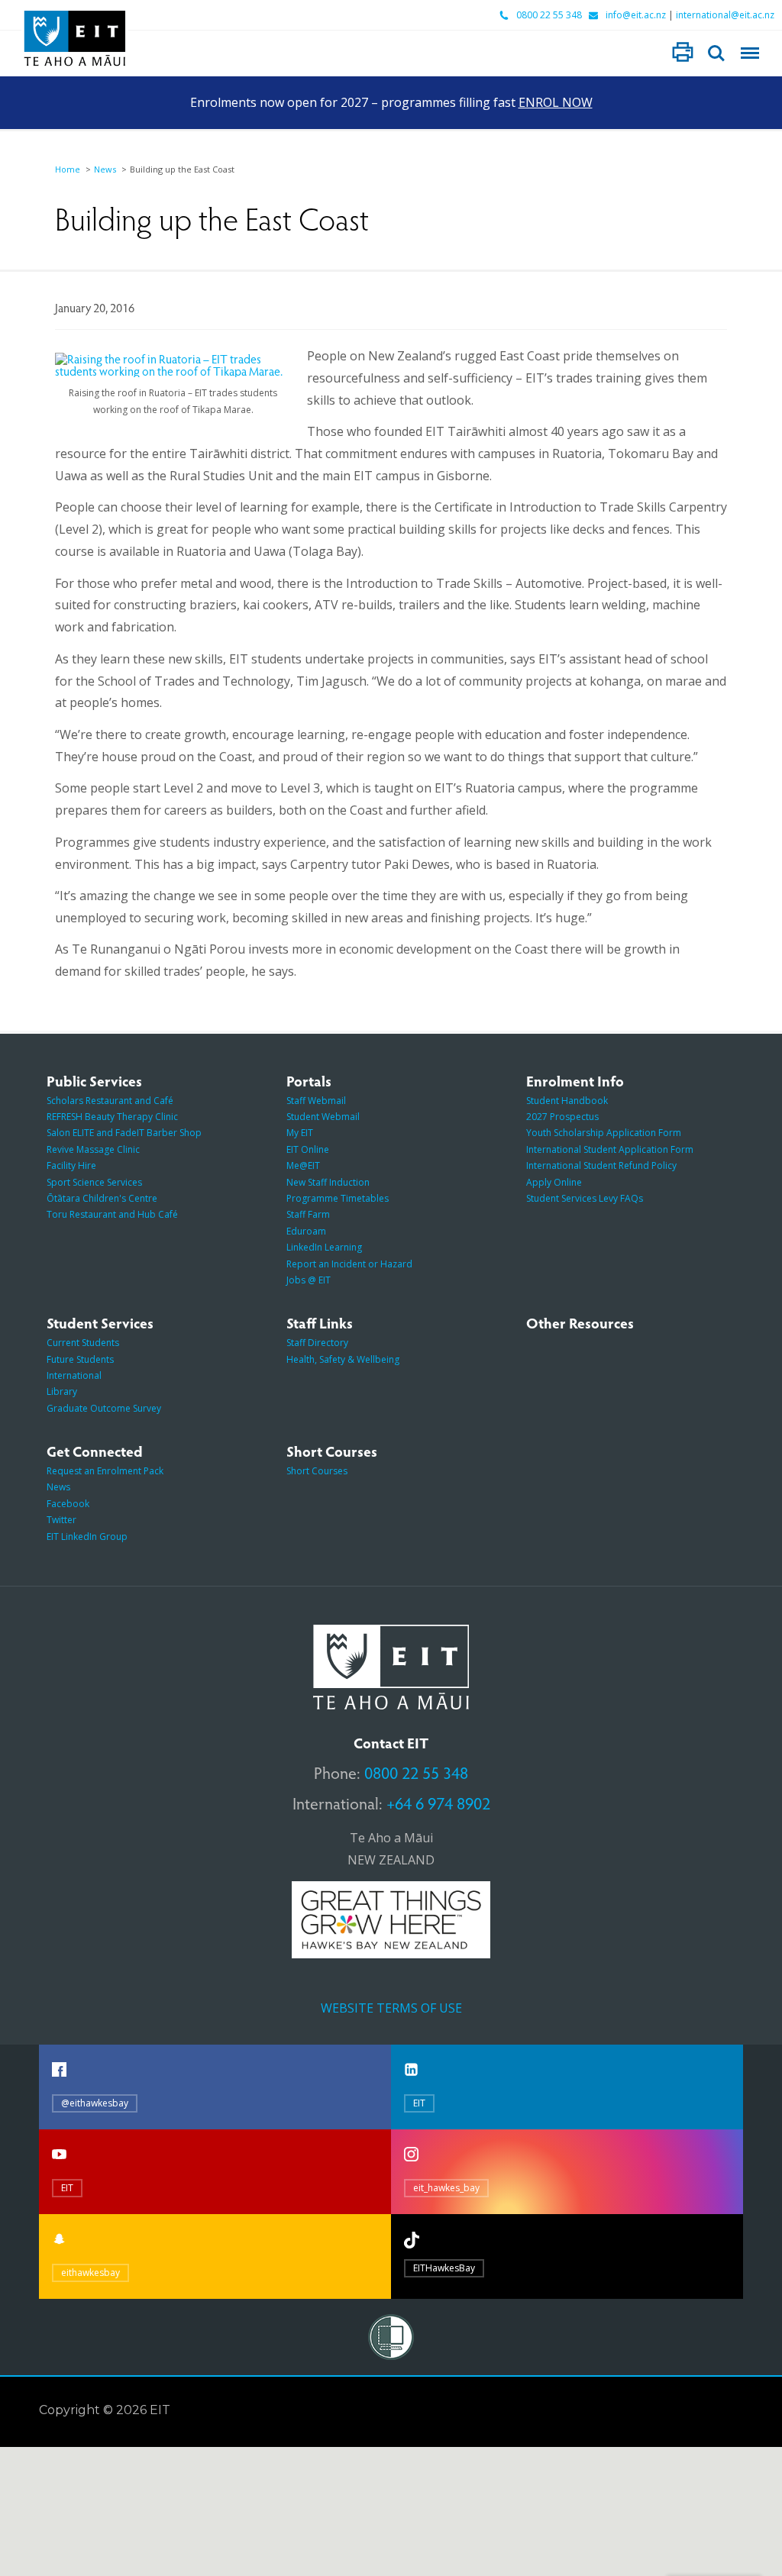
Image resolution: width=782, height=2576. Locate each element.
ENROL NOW (556, 102)
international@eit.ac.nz (725, 15)
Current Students (83, 1343)
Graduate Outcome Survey (104, 1408)
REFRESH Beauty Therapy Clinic (112, 1117)
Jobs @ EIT (309, 1280)
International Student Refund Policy (601, 1165)
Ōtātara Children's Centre (102, 1198)
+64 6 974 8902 (438, 1803)
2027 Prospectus (562, 1117)
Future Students (80, 1359)
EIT (419, 2103)
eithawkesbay (90, 2273)
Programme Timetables (338, 1198)
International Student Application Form (610, 1149)
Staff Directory (317, 1343)
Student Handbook (567, 1101)
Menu (750, 53)
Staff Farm (308, 1214)
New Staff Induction (328, 1182)
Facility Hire (71, 1165)
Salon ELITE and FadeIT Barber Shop (124, 1133)
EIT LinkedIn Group (87, 1537)
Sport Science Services (94, 1182)
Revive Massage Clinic (93, 1149)
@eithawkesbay (95, 2103)
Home (68, 169)
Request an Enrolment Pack (105, 1471)
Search (716, 53)
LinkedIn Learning (324, 1247)
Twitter (61, 1520)
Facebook (68, 1504)
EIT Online (308, 1149)
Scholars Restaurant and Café (110, 1101)
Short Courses (317, 1471)
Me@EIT (303, 1165)
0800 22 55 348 (549, 15)
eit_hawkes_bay (446, 2188)
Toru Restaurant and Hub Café (112, 1214)
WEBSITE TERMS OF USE (391, 2008)
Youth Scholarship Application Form (604, 1133)
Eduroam (306, 1231)
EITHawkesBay (444, 2268)
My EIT (300, 1133)
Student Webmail (323, 1117)
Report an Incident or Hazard (349, 1264)
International (74, 1375)
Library (62, 1391)
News (105, 169)
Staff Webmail (316, 1101)
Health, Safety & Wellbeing (343, 1359)
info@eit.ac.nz (636, 15)
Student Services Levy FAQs (585, 1198)
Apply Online (554, 1182)
